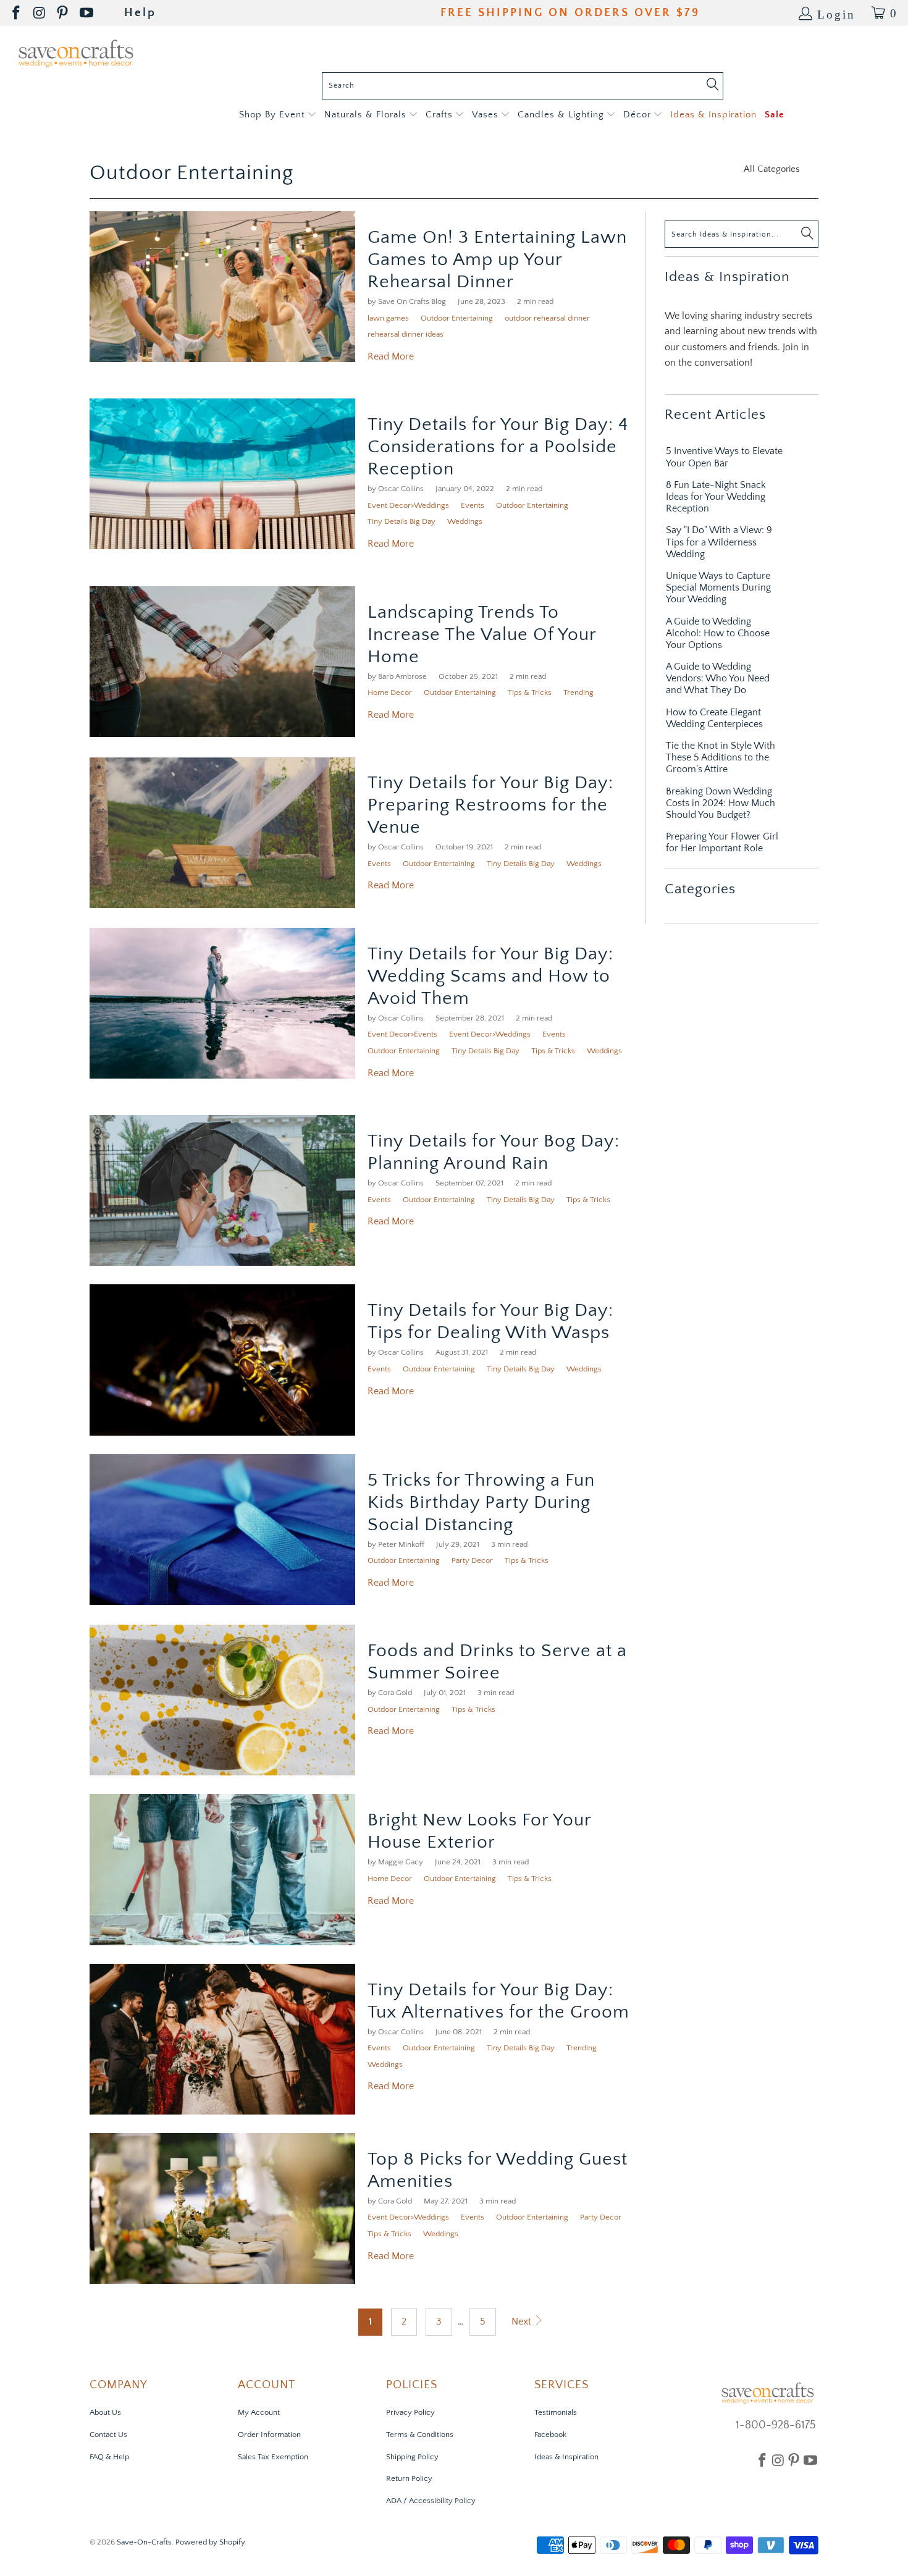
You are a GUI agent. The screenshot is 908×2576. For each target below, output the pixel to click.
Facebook (550, 2435)
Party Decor (472, 1560)
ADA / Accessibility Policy (431, 2501)
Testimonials (556, 2412)
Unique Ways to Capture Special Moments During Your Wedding (718, 587)
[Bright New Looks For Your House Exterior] (222, 1869)
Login (836, 13)
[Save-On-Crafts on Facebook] (17, 13)
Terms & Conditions (420, 2435)
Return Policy (409, 2478)
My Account (259, 2412)
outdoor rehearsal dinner (547, 318)
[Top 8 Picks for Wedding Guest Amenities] (222, 2208)
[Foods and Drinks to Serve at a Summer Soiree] (222, 1700)
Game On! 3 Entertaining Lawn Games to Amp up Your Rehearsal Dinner (497, 260)
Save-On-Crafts (144, 2542)
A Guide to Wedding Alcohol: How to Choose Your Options (718, 633)
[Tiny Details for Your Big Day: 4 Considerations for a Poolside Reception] (222, 474)
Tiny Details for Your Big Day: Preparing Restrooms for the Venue (490, 805)
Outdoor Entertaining (191, 173)
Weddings (465, 521)
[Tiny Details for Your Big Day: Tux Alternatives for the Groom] (222, 2039)
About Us (105, 2412)
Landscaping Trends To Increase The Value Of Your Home (482, 635)
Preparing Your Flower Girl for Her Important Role (722, 842)
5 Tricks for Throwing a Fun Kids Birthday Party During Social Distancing (481, 1503)
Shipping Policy (412, 2457)
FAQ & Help (109, 2457)
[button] (278, 115)
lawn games (388, 318)
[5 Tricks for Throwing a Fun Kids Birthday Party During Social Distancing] (222, 1530)
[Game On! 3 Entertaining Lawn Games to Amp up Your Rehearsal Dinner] (222, 287)
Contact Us (108, 2435)
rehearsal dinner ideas (406, 334)
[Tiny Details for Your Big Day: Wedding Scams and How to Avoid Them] (222, 1003)
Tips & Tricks (530, 692)
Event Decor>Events (402, 1034)
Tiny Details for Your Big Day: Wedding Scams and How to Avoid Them (490, 976)
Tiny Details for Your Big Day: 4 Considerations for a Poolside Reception (498, 447)
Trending (578, 692)
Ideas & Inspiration (566, 2457)
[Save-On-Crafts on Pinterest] (63, 13)
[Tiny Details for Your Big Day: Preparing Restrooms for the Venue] (222, 832)
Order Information (269, 2435)
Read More (391, 356)
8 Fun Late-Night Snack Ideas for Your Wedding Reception (716, 497)
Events (473, 505)
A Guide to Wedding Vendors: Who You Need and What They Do (718, 678)
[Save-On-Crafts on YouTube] (87, 13)
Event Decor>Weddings (408, 505)
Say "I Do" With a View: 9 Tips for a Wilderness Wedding (719, 542)
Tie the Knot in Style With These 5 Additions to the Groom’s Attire (721, 757)
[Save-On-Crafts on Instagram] (40, 13)
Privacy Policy (410, 2412)
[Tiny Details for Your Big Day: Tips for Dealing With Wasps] (222, 1360)
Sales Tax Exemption (273, 2457)
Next (523, 2321)
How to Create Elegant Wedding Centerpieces (714, 718)
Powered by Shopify (210, 2542)
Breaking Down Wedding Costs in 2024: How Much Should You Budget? (721, 803)
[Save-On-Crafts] (76, 52)
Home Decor (390, 692)
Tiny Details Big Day (401, 521)
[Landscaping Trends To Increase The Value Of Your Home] (222, 662)
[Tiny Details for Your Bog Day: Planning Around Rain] (222, 1190)
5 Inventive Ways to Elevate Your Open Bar (724, 457)
